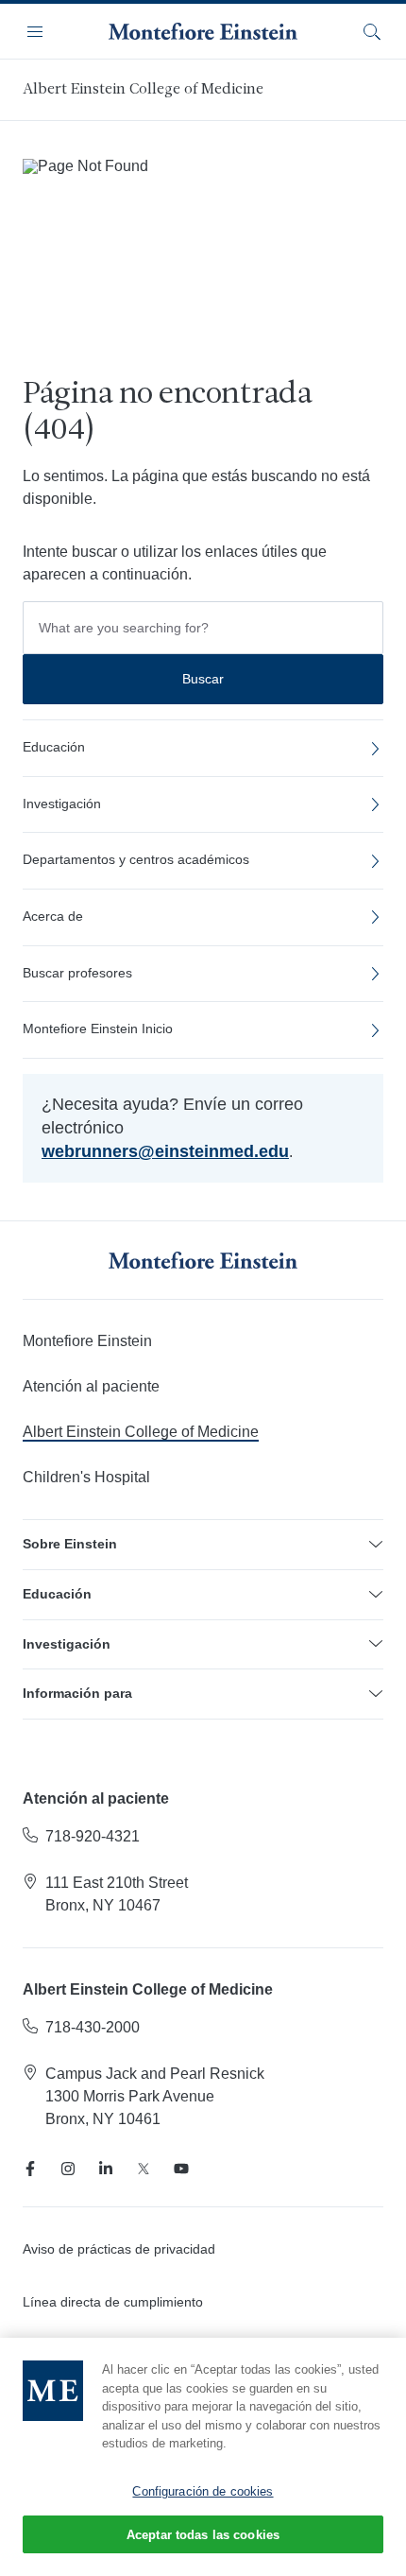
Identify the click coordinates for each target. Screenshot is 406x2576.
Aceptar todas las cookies (203, 2535)
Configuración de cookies (203, 2491)
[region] (203, 2457)
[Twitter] (144, 2169)
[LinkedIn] (106, 2169)
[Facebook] (30, 2169)
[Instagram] (68, 2169)
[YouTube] (181, 2169)
